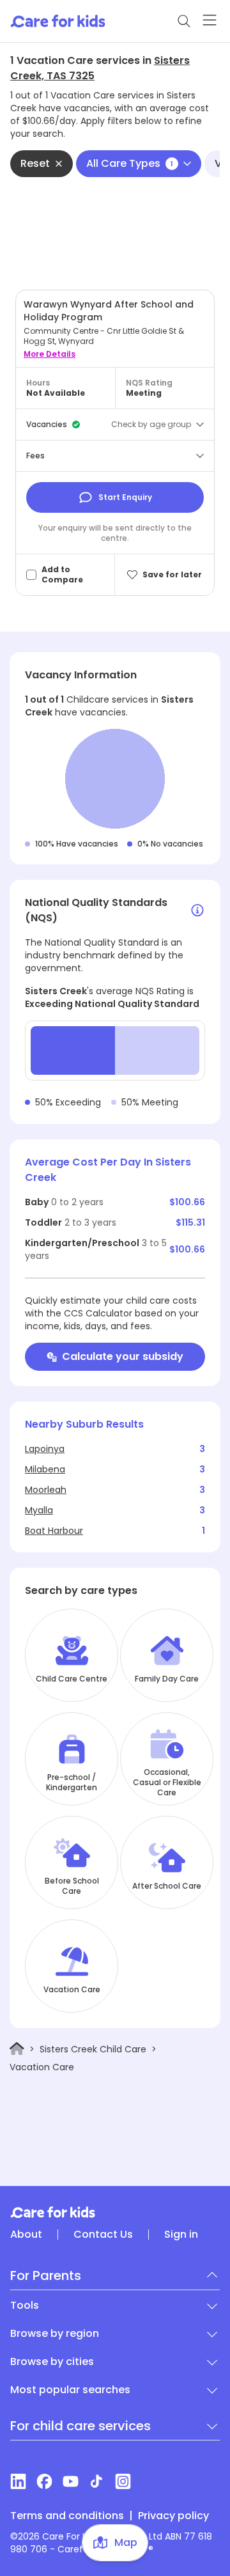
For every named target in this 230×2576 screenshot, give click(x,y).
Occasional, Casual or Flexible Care (167, 1783)
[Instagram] (123, 2481)
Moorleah (46, 1490)
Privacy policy (173, 2516)
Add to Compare (62, 575)
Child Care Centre (72, 1679)
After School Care (167, 1886)
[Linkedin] (18, 2481)
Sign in (181, 2235)
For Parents (46, 2275)
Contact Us (103, 2235)
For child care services (80, 2426)
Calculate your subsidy (123, 1356)
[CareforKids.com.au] (115, 2212)
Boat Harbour (54, 1531)
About (26, 2235)
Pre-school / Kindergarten (72, 1783)
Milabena (45, 1469)
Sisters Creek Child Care (93, 2049)
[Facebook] (44, 2481)
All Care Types (130, 163)
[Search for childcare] (184, 21)
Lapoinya (45, 1449)
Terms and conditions (67, 2516)
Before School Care (72, 1886)
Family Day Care (167, 1679)
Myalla (39, 1510)
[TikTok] (97, 2481)
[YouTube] (71, 2481)
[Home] (17, 2049)
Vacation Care (72, 1990)
